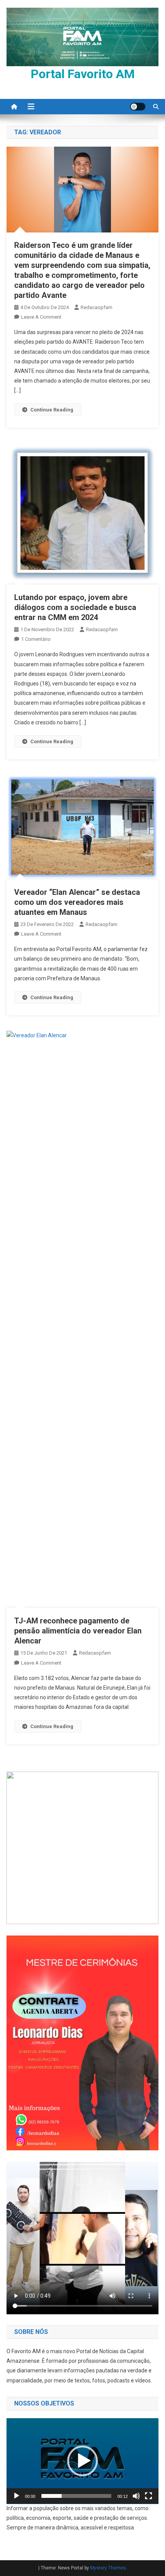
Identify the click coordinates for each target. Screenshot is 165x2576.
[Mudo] (136, 2496)
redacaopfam (97, 307)
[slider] (76, 2496)
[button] (82, 2461)
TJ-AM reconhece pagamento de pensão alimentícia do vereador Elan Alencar (78, 1631)
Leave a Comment (41, 317)
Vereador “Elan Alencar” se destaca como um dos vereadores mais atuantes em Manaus (77, 902)
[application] (82, 2461)
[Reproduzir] (16, 2496)
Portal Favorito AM (83, 74)
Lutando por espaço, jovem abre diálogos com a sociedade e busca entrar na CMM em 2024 (75, 607)
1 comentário (36, 639)
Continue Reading (52, 410)
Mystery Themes (108, 2568)
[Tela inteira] (148, 2496)
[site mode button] (138, 107)
